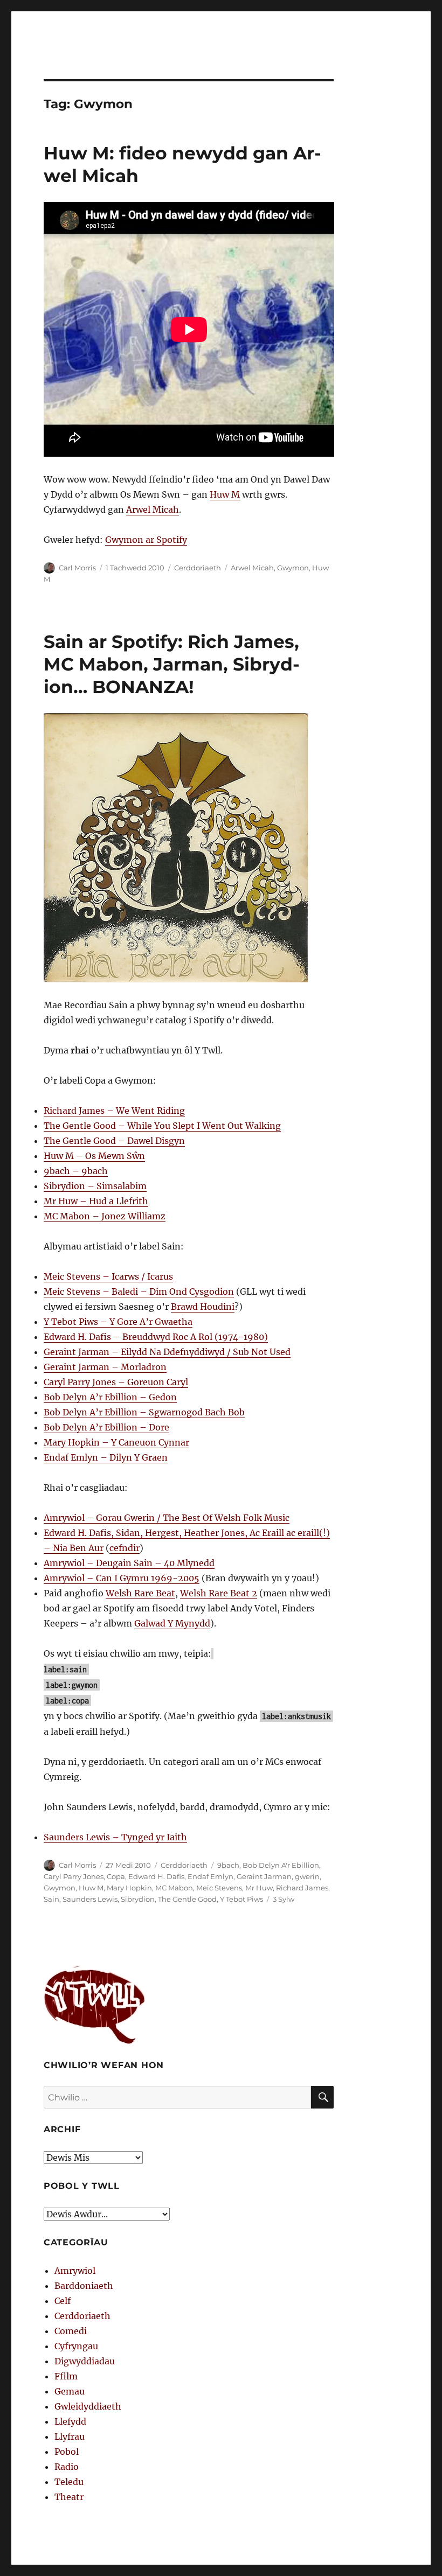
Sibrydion (138, 1899)
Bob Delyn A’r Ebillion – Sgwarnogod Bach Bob (144, 1412)
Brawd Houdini (203, 1307)
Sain (51, 1899)
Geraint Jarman (264, 1876)
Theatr (69, 2497)
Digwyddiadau (85, 2361)
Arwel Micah (153, 509)
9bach (228, 1865)
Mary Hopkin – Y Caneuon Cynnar (116, 1442)
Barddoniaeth (84, 2286)
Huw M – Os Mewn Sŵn (94, 1156)
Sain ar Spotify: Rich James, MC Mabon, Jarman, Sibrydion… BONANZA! (172, 664)
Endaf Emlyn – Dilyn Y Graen (106, 1457)
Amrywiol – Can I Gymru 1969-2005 (122, 1578)
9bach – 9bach (76, 1171)
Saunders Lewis (90, 1899)
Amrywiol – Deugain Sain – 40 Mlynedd (129, 1563)
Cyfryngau (76, 2346)
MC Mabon (174, 1888)
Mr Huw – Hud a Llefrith (96, 1201)
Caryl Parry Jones (74, 1876)
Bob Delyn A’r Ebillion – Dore (106, 1427)
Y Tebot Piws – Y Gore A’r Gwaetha (118, 1322)
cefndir (125, 1548)
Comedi (71, 2331)
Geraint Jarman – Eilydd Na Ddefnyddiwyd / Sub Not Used (167, 1352)
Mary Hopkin (129, 1888)
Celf (63, 2301)
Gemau (70, 2391)
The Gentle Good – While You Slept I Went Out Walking (162, 1126)
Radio (67, 2467)
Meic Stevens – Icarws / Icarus (108, 1276)
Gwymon (293, 568)
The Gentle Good (187, 1899)
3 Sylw (284, 1899)
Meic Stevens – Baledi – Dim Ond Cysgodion (139, 1292)
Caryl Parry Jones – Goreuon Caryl (116, 1382)
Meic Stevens (219, 1888)
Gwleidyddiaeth (88, 2406)
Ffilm (66, 2376)
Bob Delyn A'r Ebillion (281, 1865)
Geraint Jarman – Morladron (105, 1367)
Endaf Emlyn (210, 1876)
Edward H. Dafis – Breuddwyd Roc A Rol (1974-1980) (156, 1337)
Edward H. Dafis (156, 1876)
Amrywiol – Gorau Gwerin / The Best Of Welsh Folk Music (167, 1518)
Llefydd (70, 2421)
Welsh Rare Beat (140, 1593)
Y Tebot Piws (241, 1899)
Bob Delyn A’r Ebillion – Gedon (110, 1397)
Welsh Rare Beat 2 (219, 1593)
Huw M (225, 494)
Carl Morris (77, 568)
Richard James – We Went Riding (114, 1111)
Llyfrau (70, 2437)
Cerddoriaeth (198, 568)
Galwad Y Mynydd (172, 1623)
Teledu (69, 2482)
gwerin (307, 1876)
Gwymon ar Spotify (146, 540)
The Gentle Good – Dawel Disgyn (114, 1141)
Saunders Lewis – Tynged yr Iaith (115, 1837)
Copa (116, 1876)
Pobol (67, 2452)
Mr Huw (259, 1888)
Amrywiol (75, 2271)
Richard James (302, 1888)
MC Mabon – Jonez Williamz (105, 1216)
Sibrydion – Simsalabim (95, 1186)
